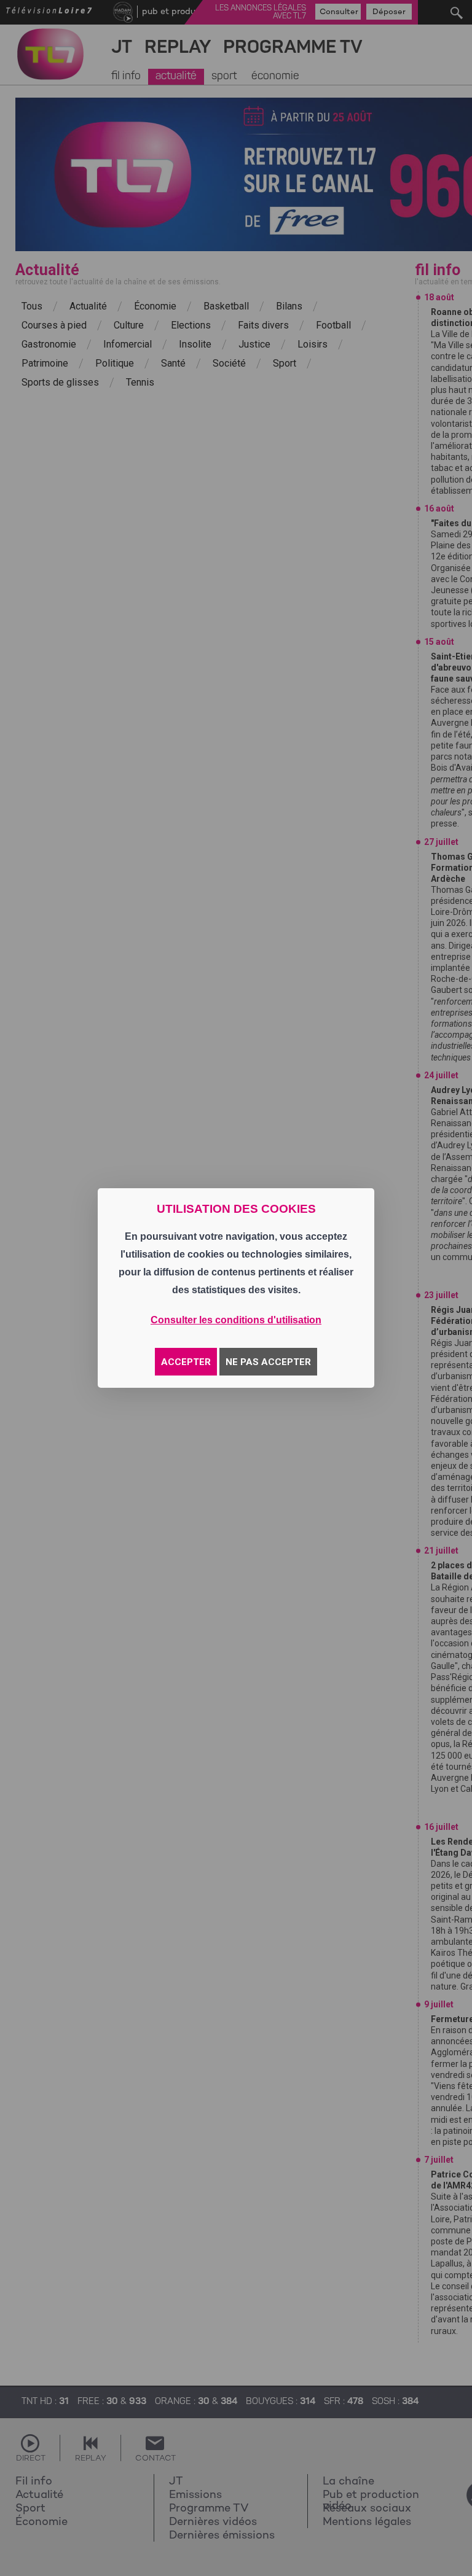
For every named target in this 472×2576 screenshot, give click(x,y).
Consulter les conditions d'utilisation (236, 1320)
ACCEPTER (186, 1362)
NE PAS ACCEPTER (268, 1362)
